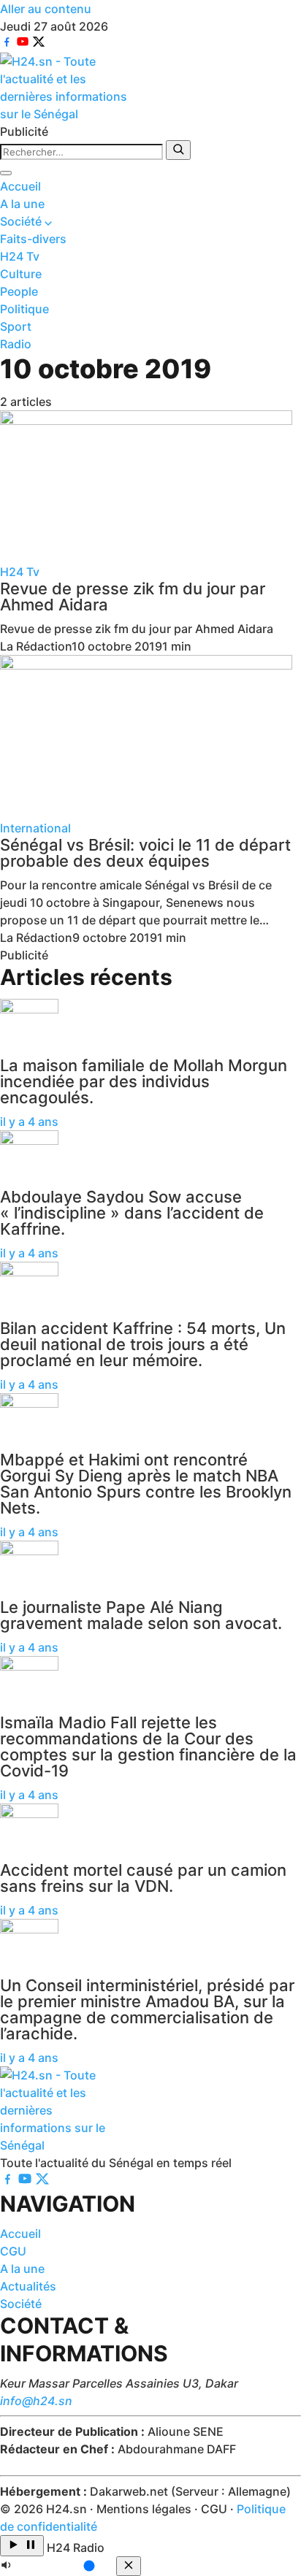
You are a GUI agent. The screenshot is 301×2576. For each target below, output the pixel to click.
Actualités (28, 2286)
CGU (13, 2251)
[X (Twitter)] (39, 44)
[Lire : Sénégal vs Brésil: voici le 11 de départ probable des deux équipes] (150, 737)
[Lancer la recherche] (178, 150)
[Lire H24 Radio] (22, 2546)
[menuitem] (150, 186)
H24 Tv (20, 256)
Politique (24, 309)
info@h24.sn (36, 2401)
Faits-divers (33, 239)
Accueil (20, 186)
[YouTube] (24, 44)
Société (22, 221)
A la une (22, 204)
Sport (16, 326)
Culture (21, 274)
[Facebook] (8, 44)
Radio (16, 344)
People (19, 291)
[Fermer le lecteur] (129, 2566)
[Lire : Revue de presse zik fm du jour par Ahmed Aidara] (150, 487)
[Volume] (58, 2567)
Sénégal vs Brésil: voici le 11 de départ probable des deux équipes (145, 853)
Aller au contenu (46, 9)
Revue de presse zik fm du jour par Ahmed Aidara (133, 597)
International (35, 828)
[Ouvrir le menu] (6, 173)
